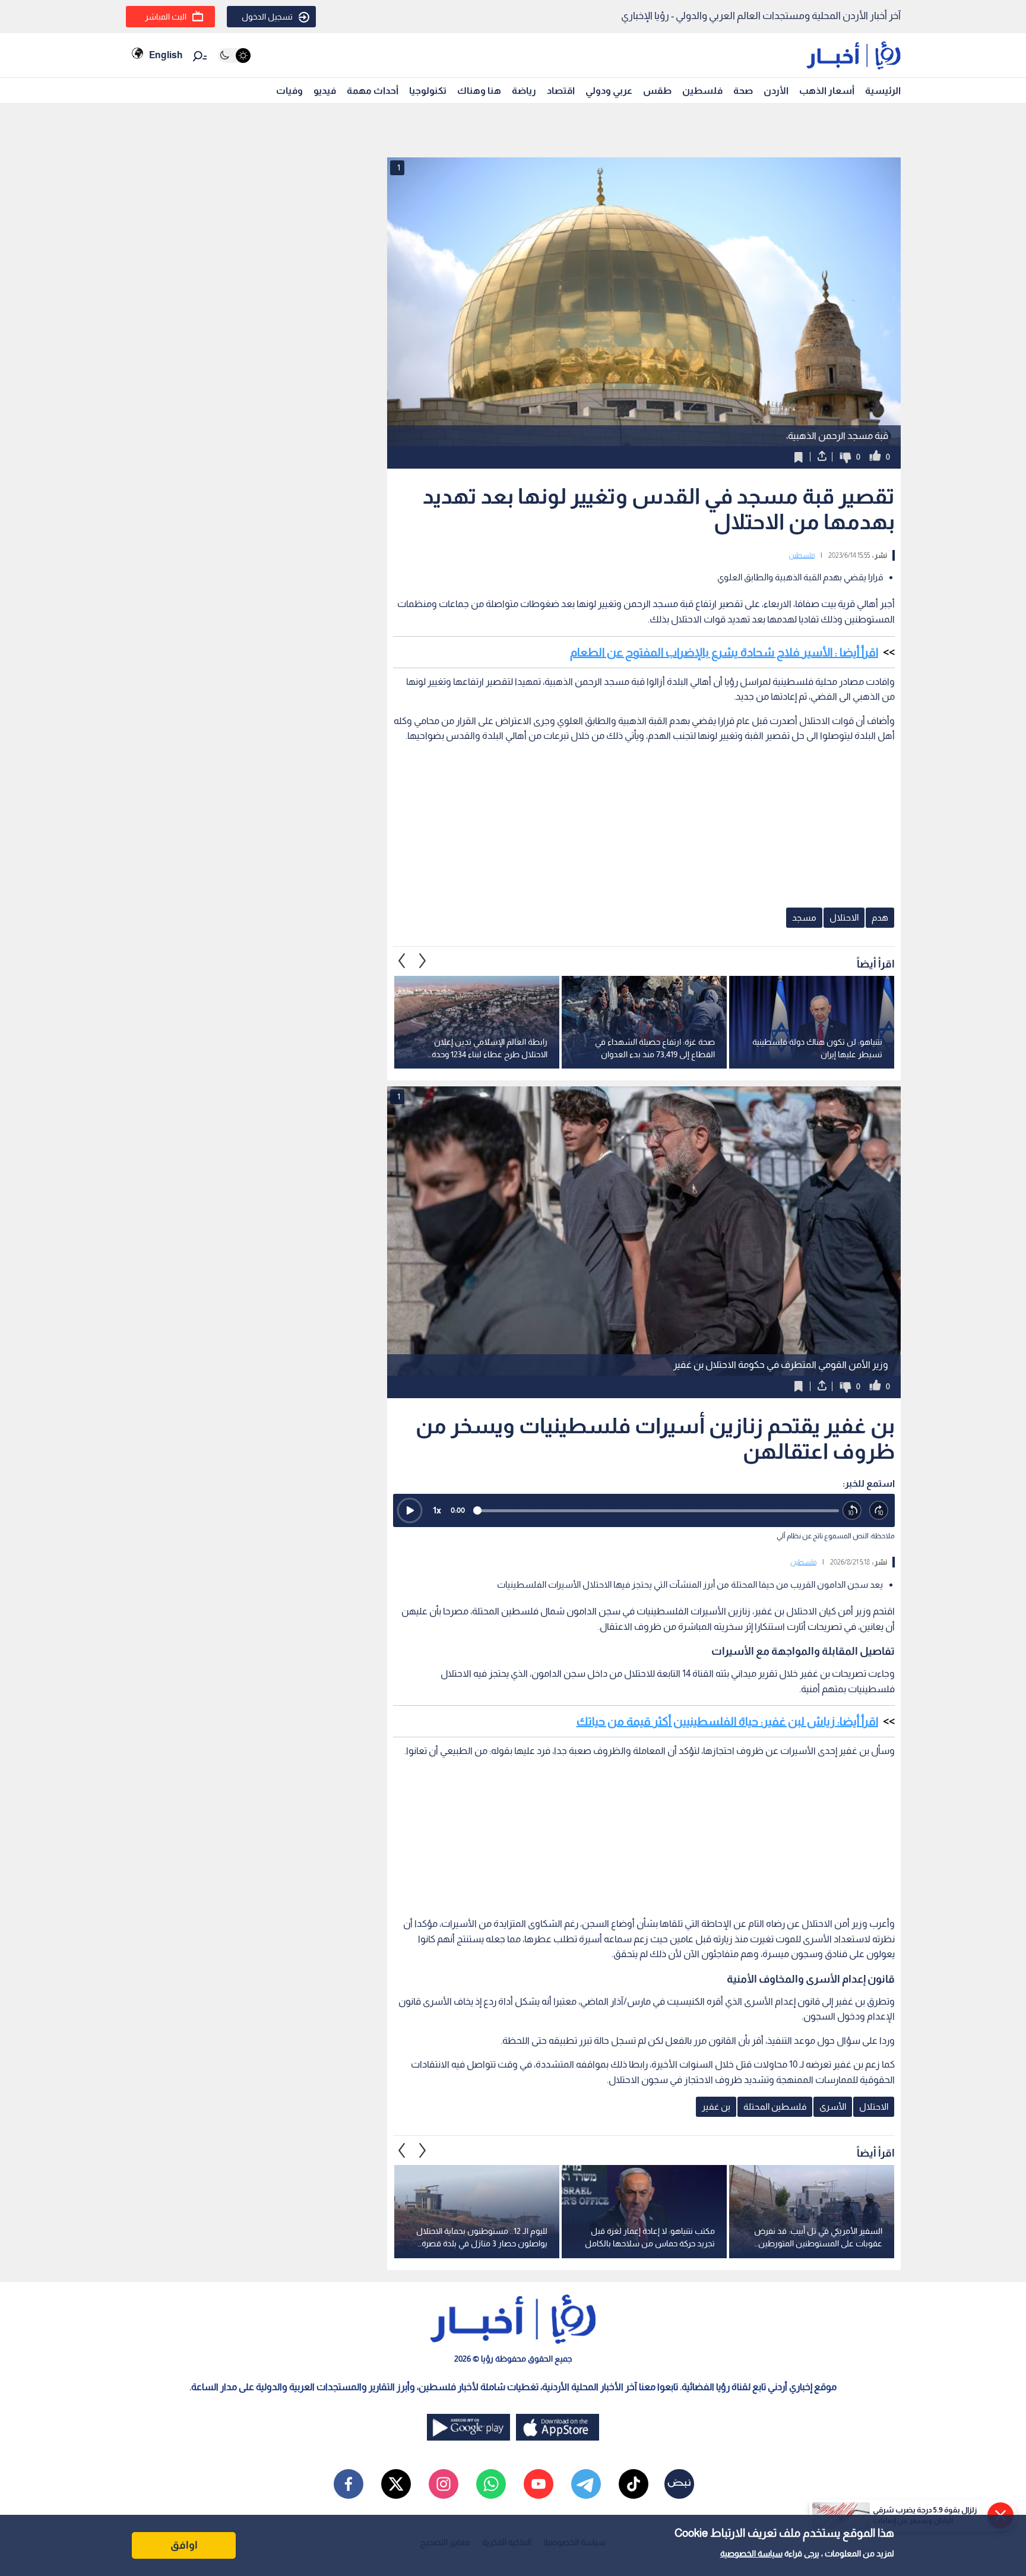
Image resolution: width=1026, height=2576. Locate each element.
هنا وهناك (479, 91)
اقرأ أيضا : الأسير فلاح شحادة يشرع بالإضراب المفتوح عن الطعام (724, 652)
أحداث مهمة (373, 91)
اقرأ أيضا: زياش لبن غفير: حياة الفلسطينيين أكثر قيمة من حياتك (727, 1721)
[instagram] (444, 2484)
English (166, 55)
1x (437, 1510)
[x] (396, 2484)
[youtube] (539, 2484)
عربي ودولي (609, 91)
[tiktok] (634, 2484)
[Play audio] (410, 1510)
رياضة (524, 91)
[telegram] (586, 2484)
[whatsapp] (491, 2484)
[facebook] (349, 2484)
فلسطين (702, 91)
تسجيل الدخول (267, 17)
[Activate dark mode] (234, 56)
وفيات (289, 91)
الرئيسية (883, 91)
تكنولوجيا (428, 91)
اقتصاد (561, 91)
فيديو (325, 91)
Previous (423, 961)
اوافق (184, 2545)
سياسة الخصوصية (751, 2553)
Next (402, 961)
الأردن (776, 91)
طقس (657, 91)
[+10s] (879, 1511)
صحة (743, 91)
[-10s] (852, 1511)
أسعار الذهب (827, 91)
